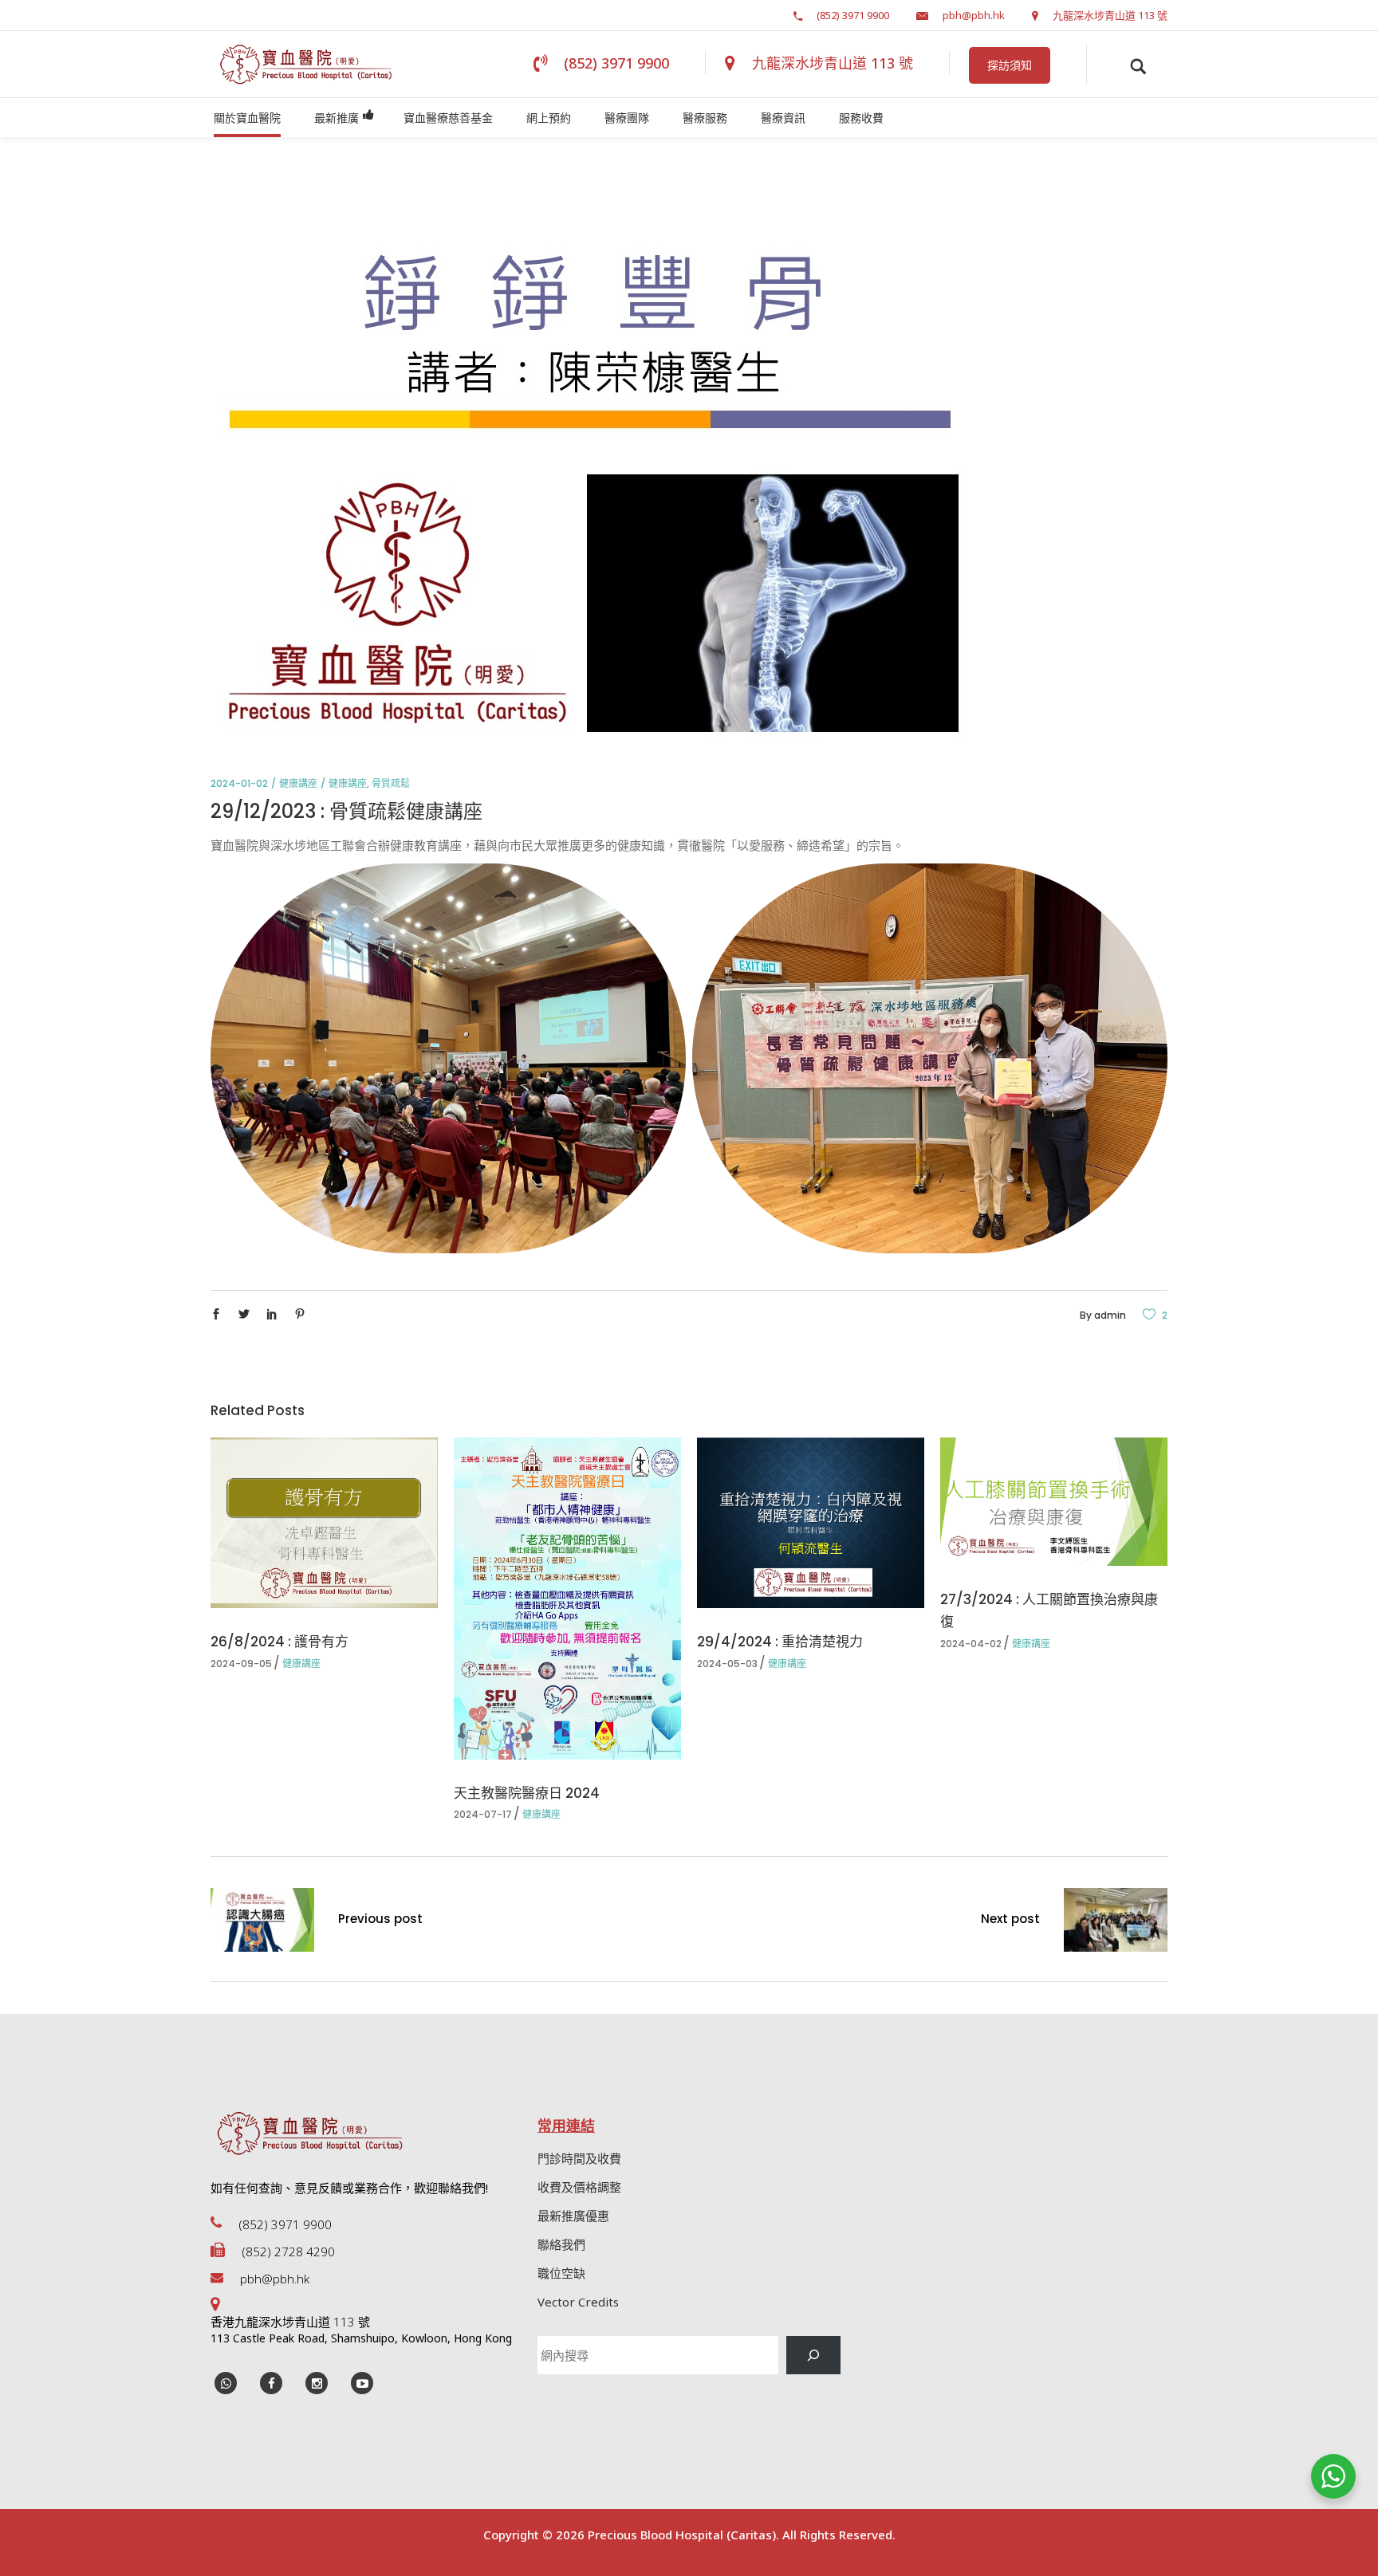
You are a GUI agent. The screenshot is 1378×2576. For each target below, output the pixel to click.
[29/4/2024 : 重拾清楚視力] (811, 1523)
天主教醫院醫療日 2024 (527, 1793)
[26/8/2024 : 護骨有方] (324, 1523)
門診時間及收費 (579, 2158)
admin (1110, 1315)
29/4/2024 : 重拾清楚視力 (780, 1642)
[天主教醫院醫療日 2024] (567, 1598)
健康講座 (298, 783)
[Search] (813, 2355)
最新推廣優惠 (573, 2216)
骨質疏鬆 (391, 783)
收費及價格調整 (579, 2187)
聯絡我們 (561, 2244)
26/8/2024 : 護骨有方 (280, 1642)
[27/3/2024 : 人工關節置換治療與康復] (1054, 1501)
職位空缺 (561, 2273)
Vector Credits (578, 2302)
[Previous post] (262, 1923)
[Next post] (1116, 1923)
